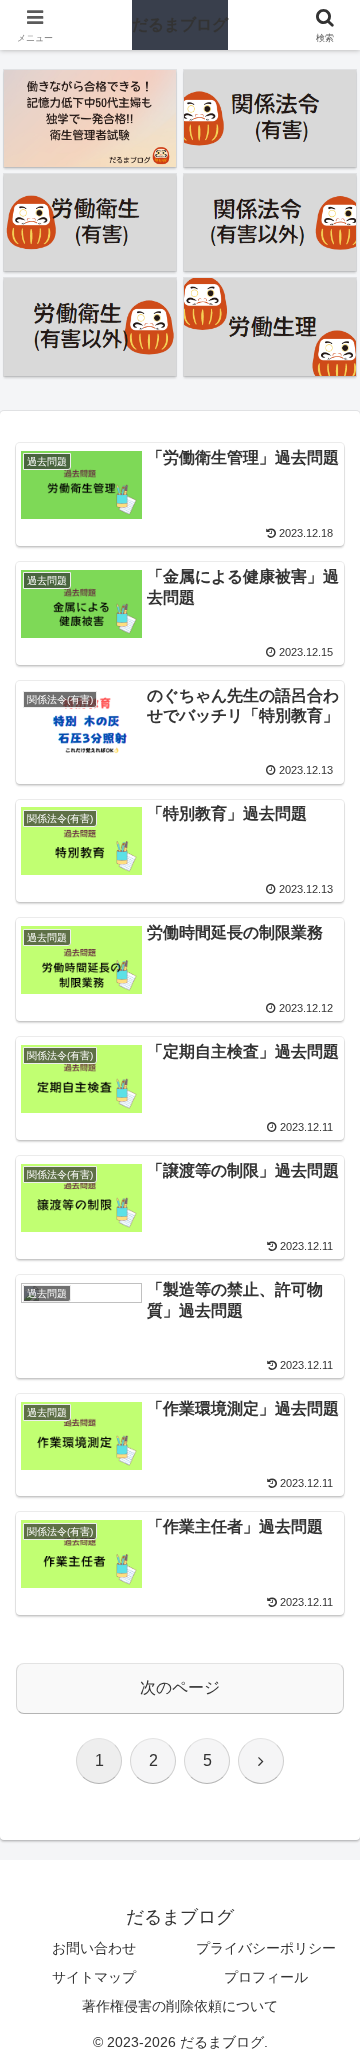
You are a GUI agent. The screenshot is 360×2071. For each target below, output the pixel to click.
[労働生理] (270, 326)
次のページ (180, 1687)
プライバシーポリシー (266, 1948)
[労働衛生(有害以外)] (90, 326)
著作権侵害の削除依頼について (180, 2006)
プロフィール (266, 1977)
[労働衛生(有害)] (90, 222)
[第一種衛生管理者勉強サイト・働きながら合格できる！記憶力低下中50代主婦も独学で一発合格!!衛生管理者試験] (90, 118)
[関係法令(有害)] (270, 118)
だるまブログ (180, 24)
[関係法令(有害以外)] (270, 222)
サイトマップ (94, 1977)
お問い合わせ (94, 1948)
